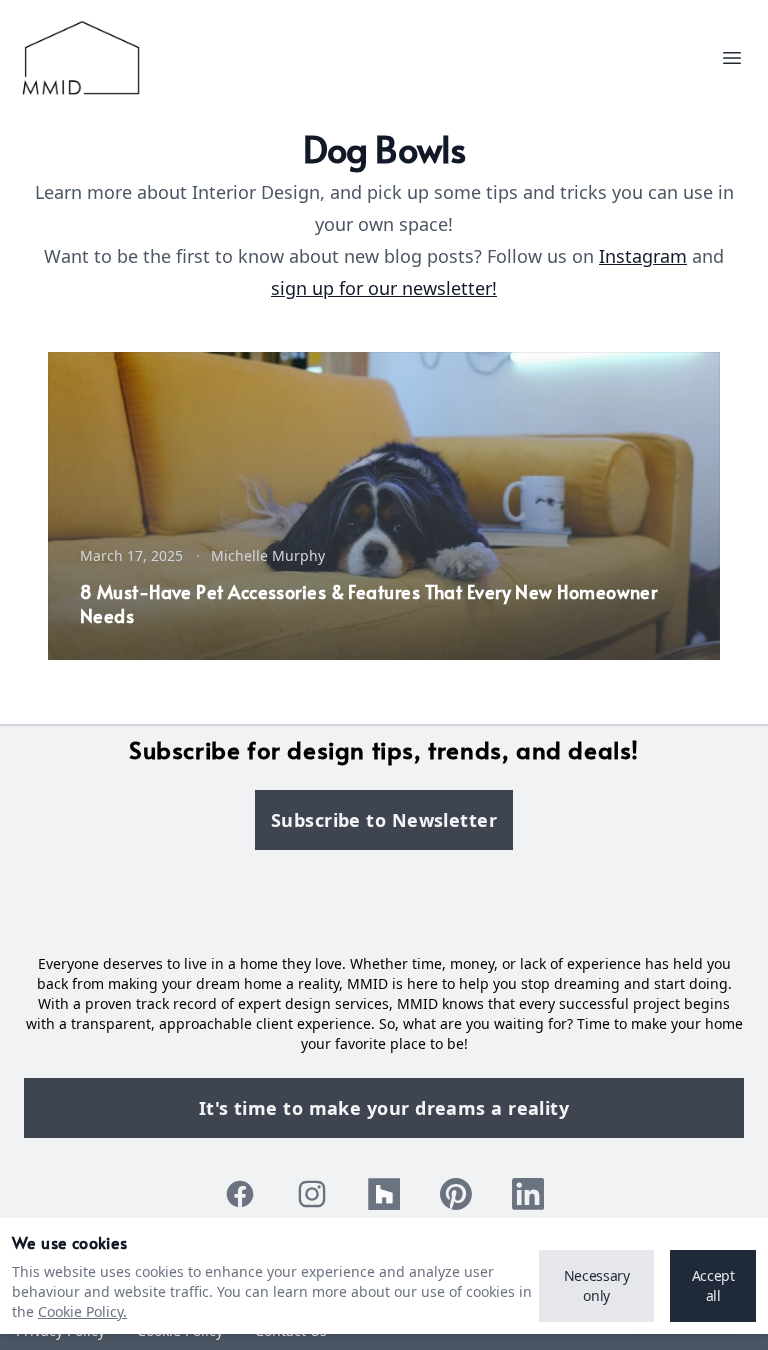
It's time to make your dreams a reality (384, 1108)
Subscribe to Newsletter (384, 820)
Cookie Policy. (82, 1311)
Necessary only (597, 1285)
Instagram (643, 256)
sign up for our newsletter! (384, 288)
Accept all (713, 1285)
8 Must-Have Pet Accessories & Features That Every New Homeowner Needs (368, 603)
